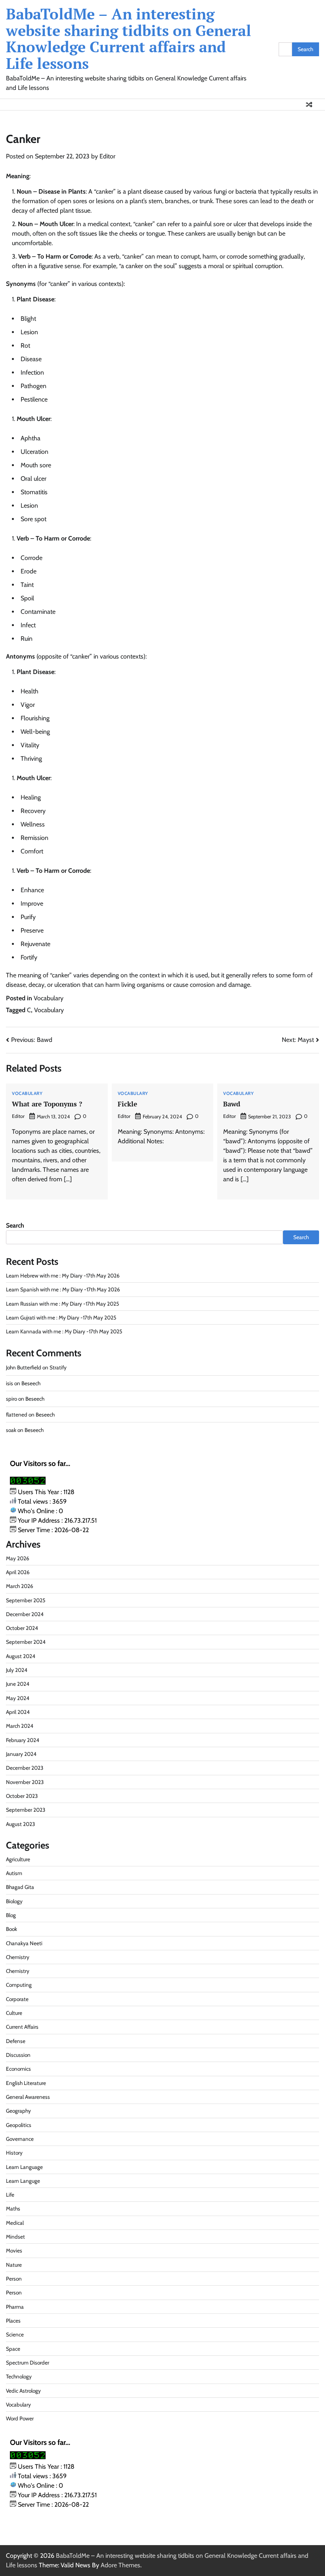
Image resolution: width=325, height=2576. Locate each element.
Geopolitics (19, 2125)
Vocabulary (49, 998)
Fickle (127, 1104)
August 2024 (21, 1656)
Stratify (58, 1367)
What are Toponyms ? (47, 1104)
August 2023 (20, 1824)
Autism (14, 1873)
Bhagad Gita (20, 1887)
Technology (19, 2376)
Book (11, 1929)
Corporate (17, 1999)
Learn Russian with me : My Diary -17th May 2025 (62, 1304)
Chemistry (18, 1957)
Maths (13, 2209)
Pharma (15, 2307)
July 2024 (17, 1670)
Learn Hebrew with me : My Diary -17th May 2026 (63, 1276)
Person (14, 2279)
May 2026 (18, 1558)
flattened (17, 1415)
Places (13, 2321)
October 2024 (22, 1628)
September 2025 (26, 1600)
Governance (20, 2139)
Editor (107, 156)
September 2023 (26, 1810)
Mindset (15, 2237)
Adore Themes (120, 2565)
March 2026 (20, 1586)
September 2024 (26, 1642)
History (14, 2153)
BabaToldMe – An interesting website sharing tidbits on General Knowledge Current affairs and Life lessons (129, 39)
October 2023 (22, 1796)
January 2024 (21, 1754)
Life (10, 2195)
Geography (18, 2111)
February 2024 (23, 1740)
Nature (14, 2265)
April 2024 (18, 1712)
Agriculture (18, 1859)
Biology (14, 1901)
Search (15, 1225)
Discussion (18, 2055)
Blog (11, 1915)
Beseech (31, 1383)
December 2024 (25, 1614)
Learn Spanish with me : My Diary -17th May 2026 (63, 1289)
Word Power (20, 2418)
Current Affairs (22, 2027)
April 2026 (18, 1572)
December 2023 (25, 1768)
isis (10, 1383)
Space (13, 2349)
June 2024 (18, 1684)
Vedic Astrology (23, 2391)
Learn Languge (23, 2181)
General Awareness (28, 2097)
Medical (15, 2223)
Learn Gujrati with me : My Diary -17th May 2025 (61, 1318)
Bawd (232, 1104)
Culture (14, 2013)
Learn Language (24, 2167)
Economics (18, 2069)
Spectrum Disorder (28, 2363)
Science (15, 2334)
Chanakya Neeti (24, 1943)
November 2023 (25, 1782)
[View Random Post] (309, 105)
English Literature (26, 2083)
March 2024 (20, 1726)
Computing (19, 1985)
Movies (14, 2250)
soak (11, 1430)
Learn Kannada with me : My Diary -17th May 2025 (64, 1331)
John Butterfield (24, 1367)
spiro (11, 1399)
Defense (16, 2041)
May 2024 (18, 1698)
